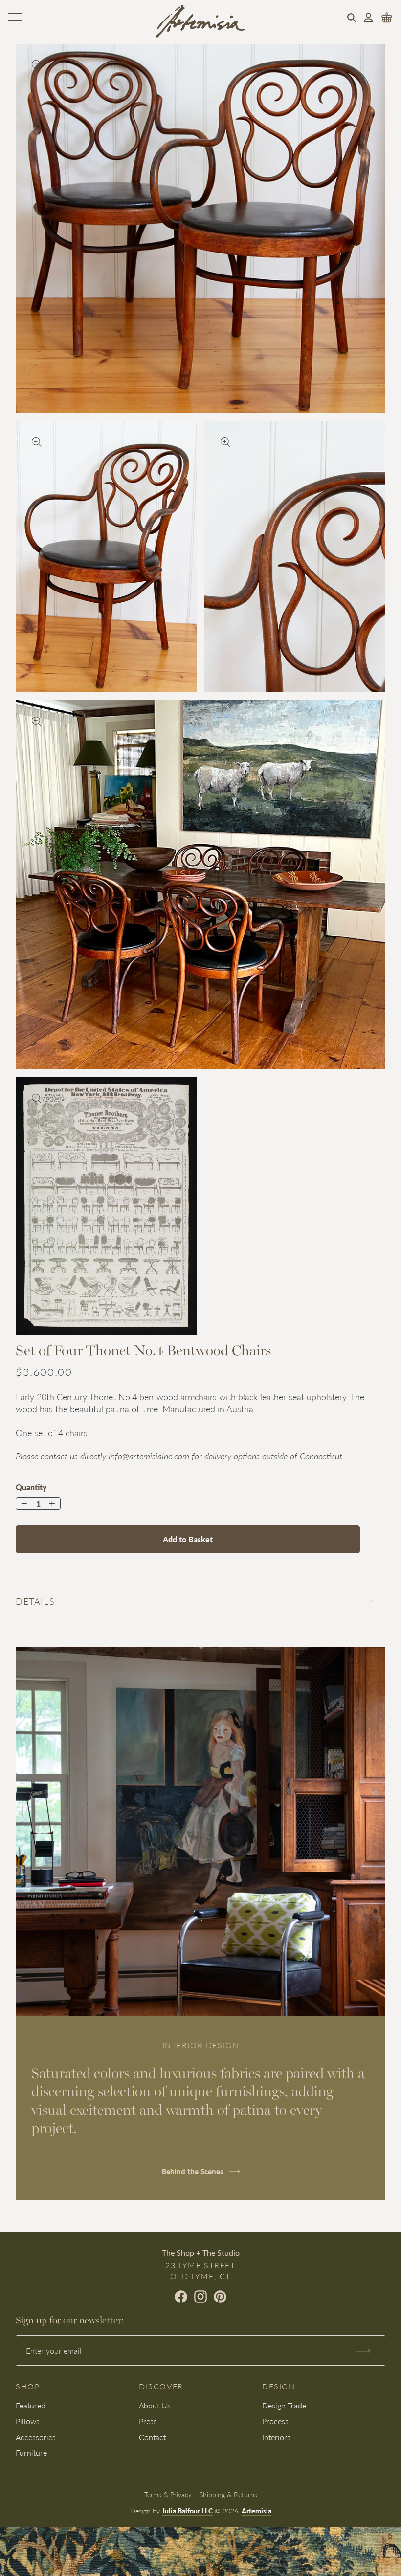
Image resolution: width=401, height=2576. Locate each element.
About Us (155, 2405)
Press (148, 2421)
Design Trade (284, 2405)
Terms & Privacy (168, 2494)
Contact (152, 2437)
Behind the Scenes (193, 2171)
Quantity (31, 1487)
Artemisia (256, 2511)
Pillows (28, 2421)
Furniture (31, 2453)
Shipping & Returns (228, 2494)
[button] (352, 18)
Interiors (276, 2437)
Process (275, 2421)
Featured (31, 2405)
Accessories (36, 2437)
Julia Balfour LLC (187, 2511)
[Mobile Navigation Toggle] (15, 17)
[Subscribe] (363, 2351)
